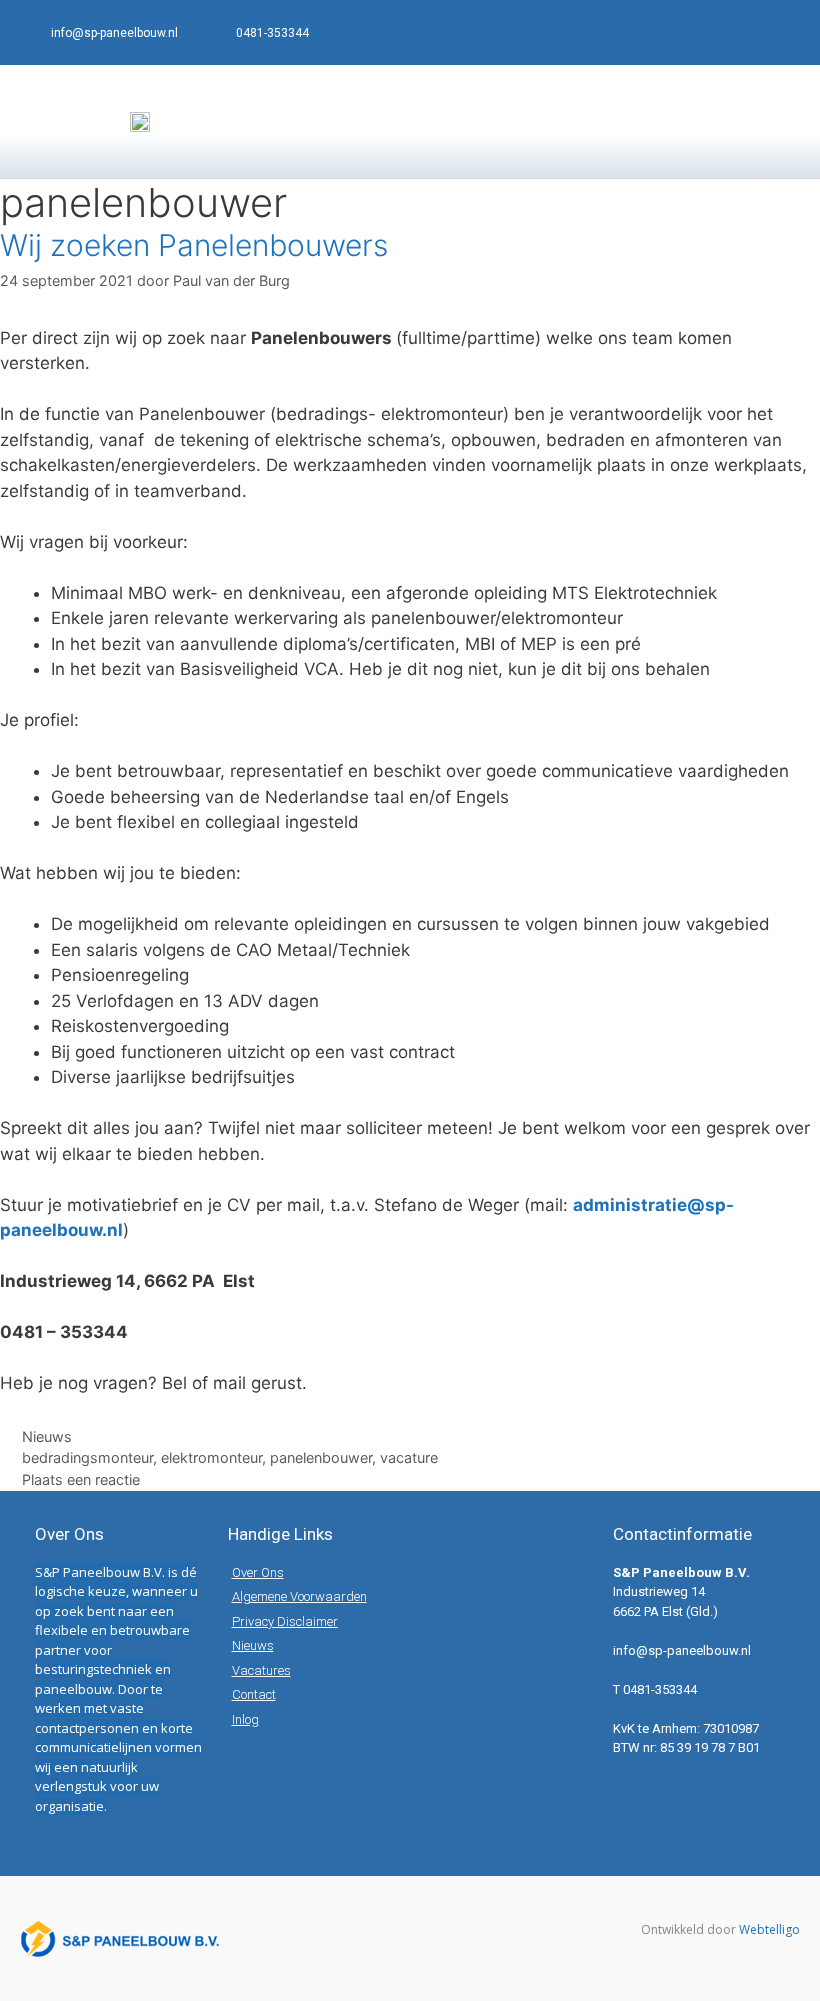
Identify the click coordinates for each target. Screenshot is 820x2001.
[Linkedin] (780, 32)
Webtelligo (769, 1929)
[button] (786, 121)
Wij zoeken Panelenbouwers (194, 245)
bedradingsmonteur (87, 1457)
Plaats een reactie (81, 1479)
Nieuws (47, 1436)
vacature (409, 1457)
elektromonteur (211, 1457)
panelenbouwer (321, 1457)
